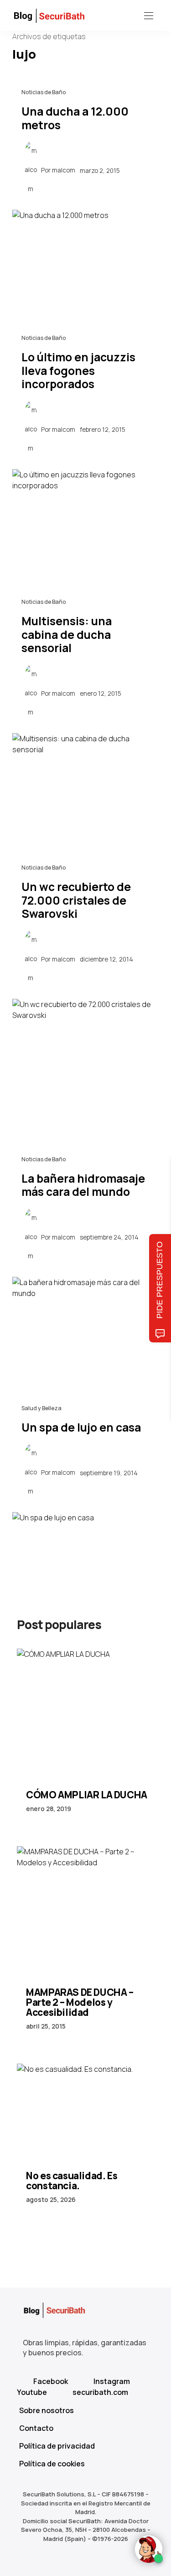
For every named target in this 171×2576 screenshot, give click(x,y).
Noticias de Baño (44, 92)
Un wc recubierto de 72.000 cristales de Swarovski (76, 900)
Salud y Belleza (41, 1408)
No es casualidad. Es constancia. (72, 2181)
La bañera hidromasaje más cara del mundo (83, 1185)
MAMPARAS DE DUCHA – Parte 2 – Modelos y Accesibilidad (80, 2002)
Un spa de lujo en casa (81, 1427)
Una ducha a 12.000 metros (75, 118)
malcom (64, 170)
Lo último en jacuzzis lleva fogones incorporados (78, 370)
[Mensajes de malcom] (31, 170)
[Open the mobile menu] (149, 16)
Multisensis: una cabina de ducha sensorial (67, 634)
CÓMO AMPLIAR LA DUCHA (87, 1795)
